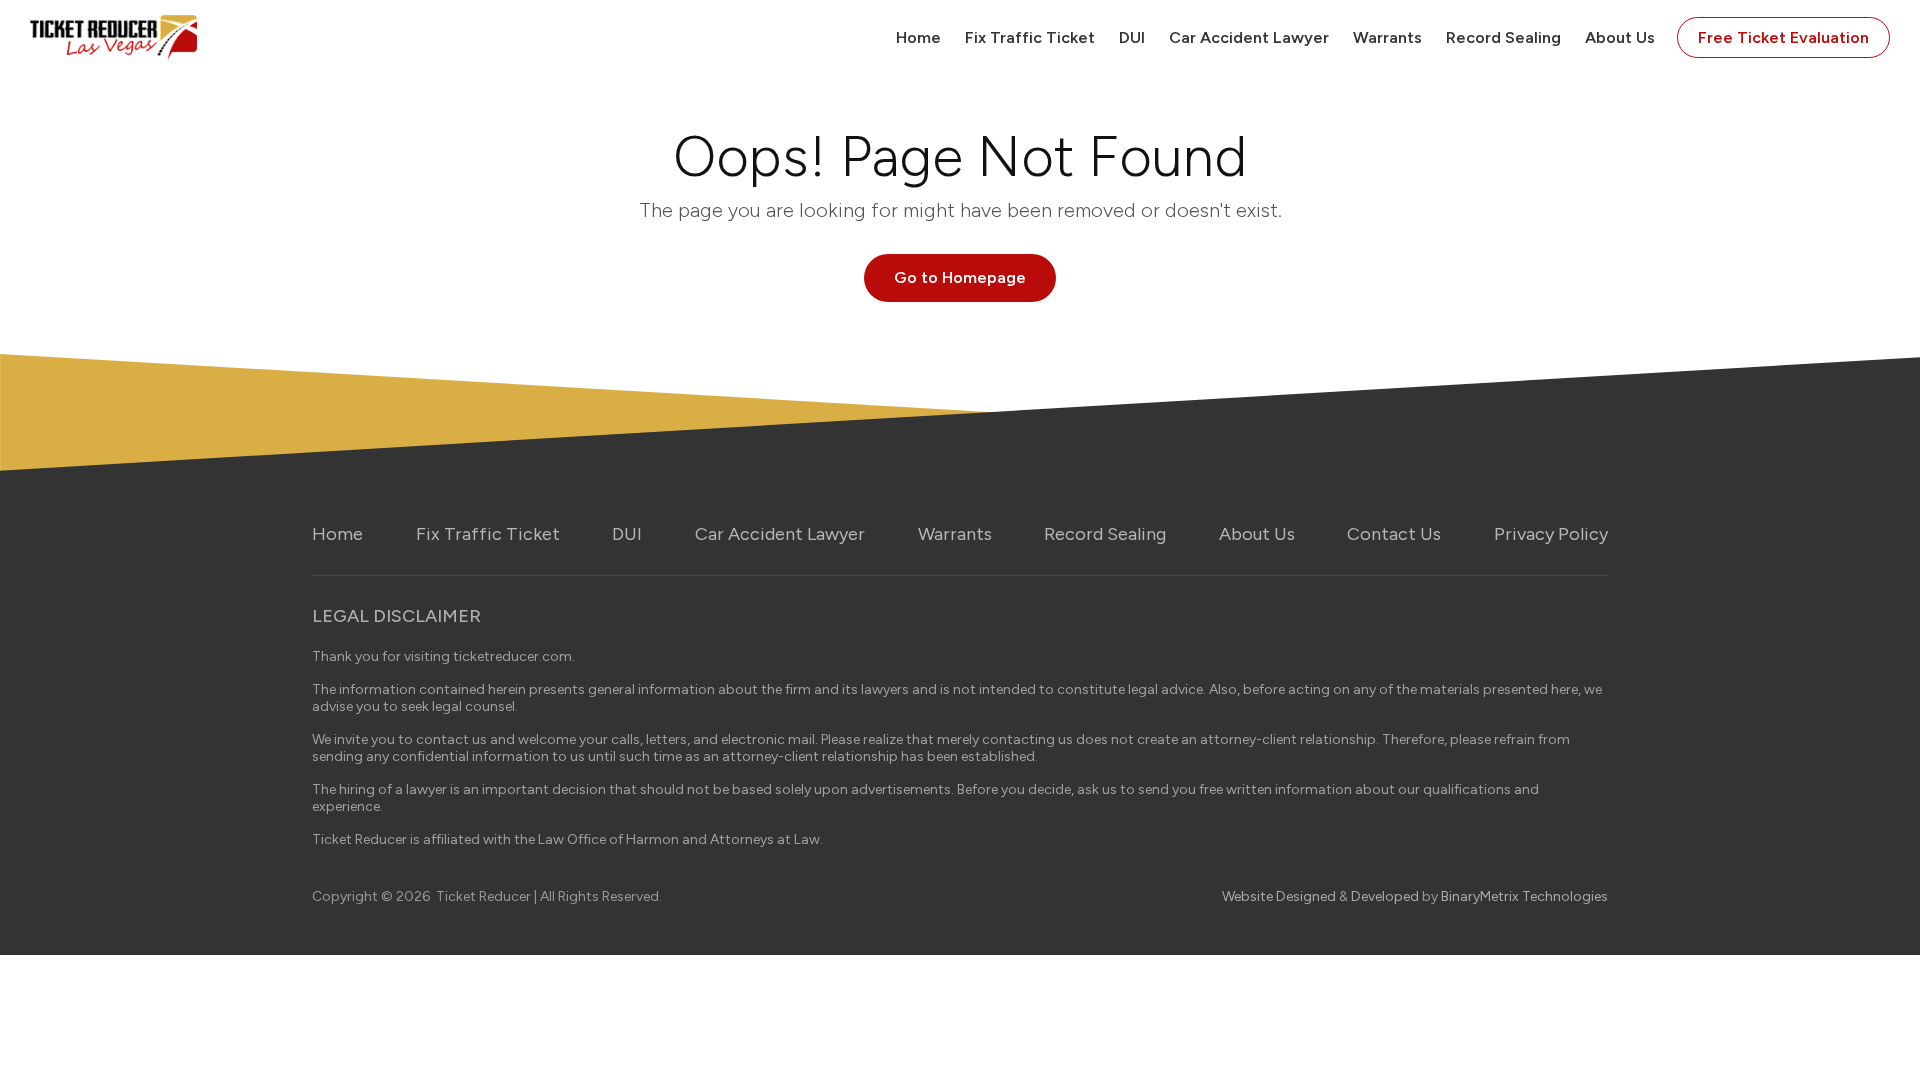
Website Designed (1279, 896)
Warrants (1387, 37)
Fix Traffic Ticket (1030, 37)
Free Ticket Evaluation (1783, 37)
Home (918, 37)
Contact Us (1394, 534)
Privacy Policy (1551, 534)
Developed (1385, 896)
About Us (1620, 37)
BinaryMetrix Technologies (1524, 896)
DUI (1132, 37)
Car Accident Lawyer (1249, 37)
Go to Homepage (960, 277)
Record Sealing (1503, 37)
